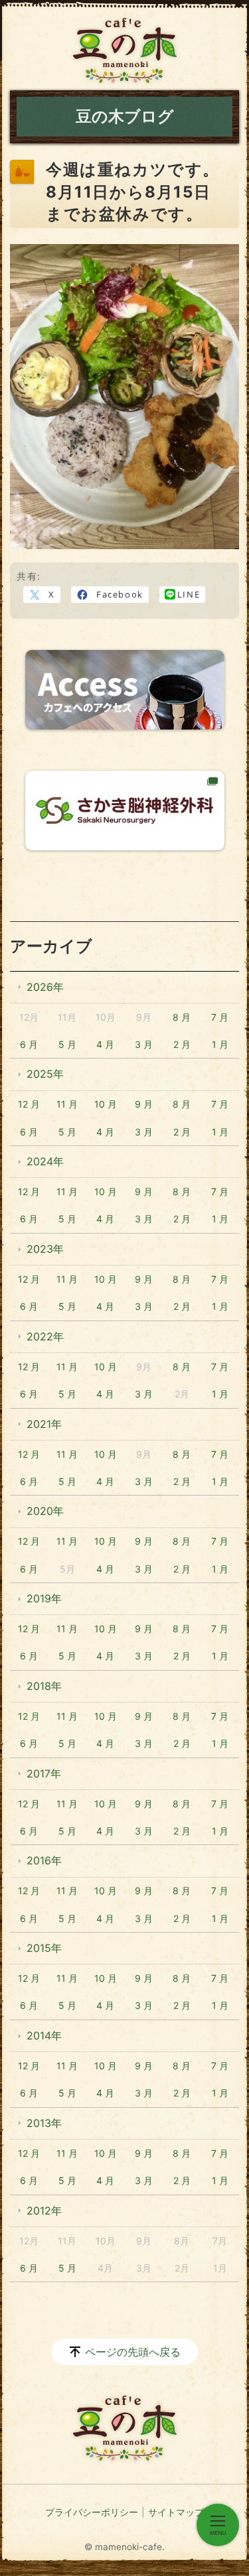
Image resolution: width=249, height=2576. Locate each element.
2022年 (45, 1336)
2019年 (44, 1598)
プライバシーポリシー (92, 2512)
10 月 (106, 1104)
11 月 (67, 1104)
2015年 (44, 1948)
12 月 (29, 1104)
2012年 (44, 2211)
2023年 (45, 1249)
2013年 (44, 2123)
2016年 (44, 1860)
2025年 (45, 1074)
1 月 (220, 1044)
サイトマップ (176, 2512)
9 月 (144, 1104)
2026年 (45, 987)
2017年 (44, 1773)
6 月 (29, 1044)
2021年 (44, 1424)
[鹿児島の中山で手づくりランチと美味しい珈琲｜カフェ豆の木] (125, 50)
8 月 (182, 1017)
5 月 (67, 1044)
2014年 (44, 2035)
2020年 (45, 1511)
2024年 (45, 1161)
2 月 (182, 1044)
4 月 (105, 1044)
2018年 (44, 1686)
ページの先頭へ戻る (133, 2352)
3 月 (144, 1044)
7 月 (220, 1017)
